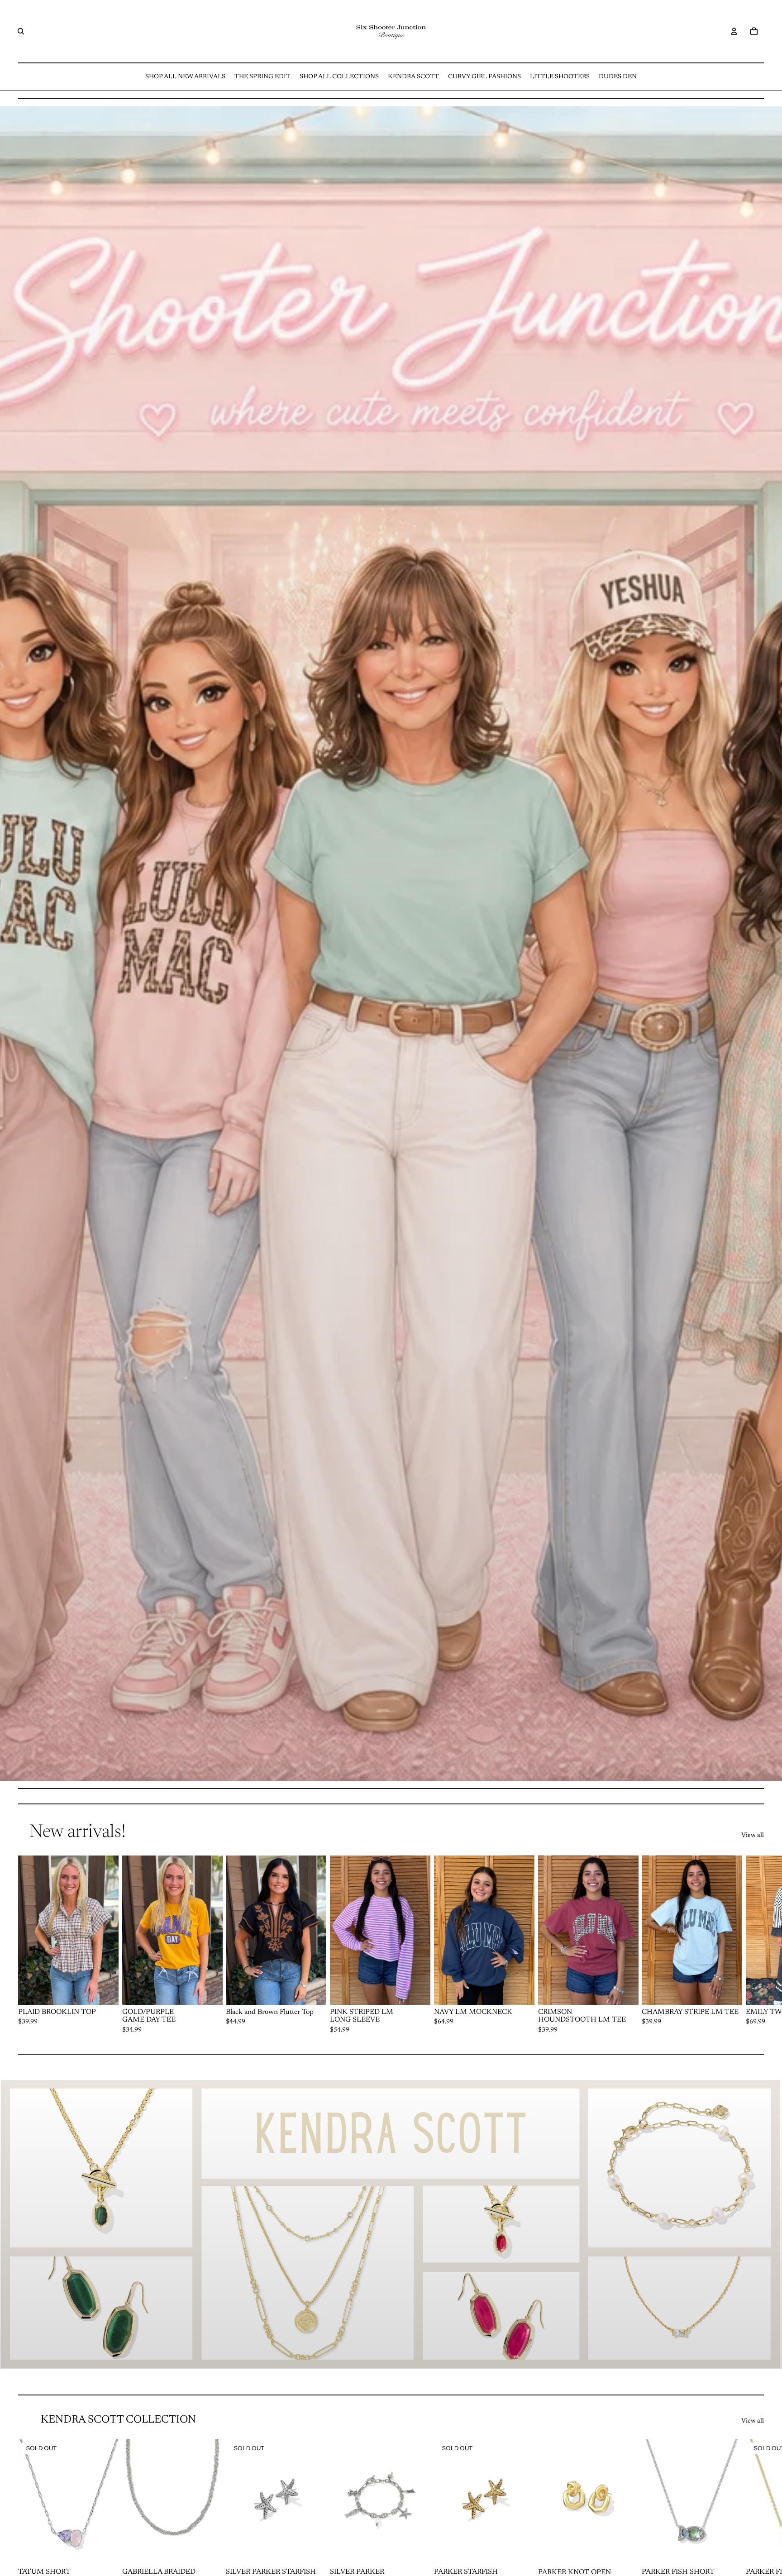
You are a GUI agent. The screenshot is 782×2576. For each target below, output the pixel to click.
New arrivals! (78, 1833)
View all (753, 1836)
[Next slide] (754, 1945)
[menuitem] (185, 77)
